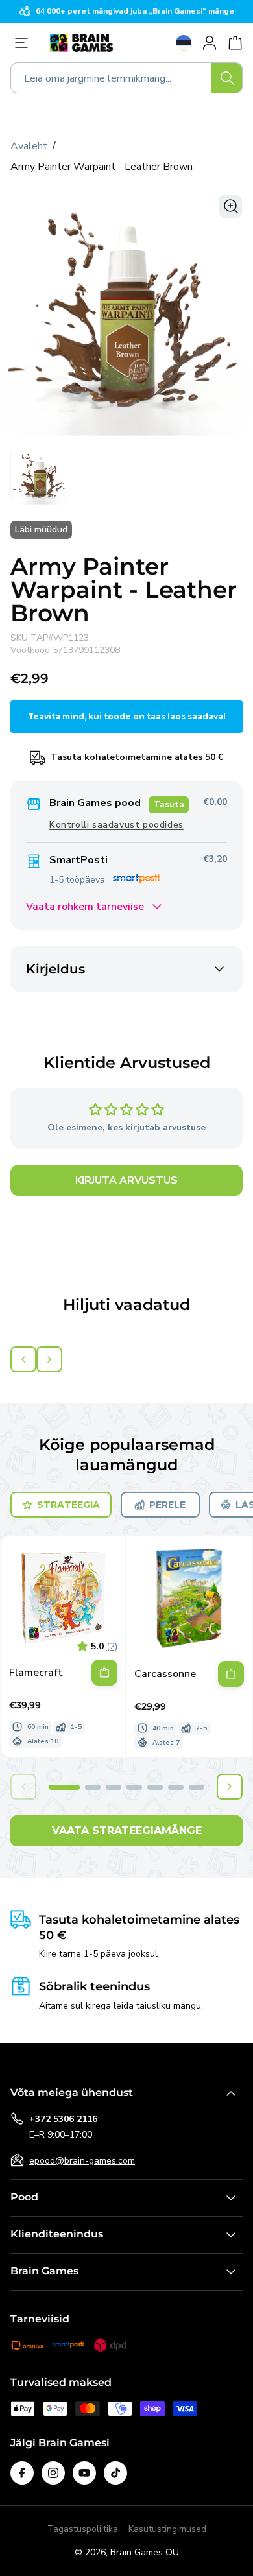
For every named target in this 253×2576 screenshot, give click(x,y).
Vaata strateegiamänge (127, 1831)
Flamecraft (36, 1673)
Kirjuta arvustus (126, 1180)
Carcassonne (165, 1674)
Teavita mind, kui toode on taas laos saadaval (127, 716)
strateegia (68, 1505)
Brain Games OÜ (145, 2552)
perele (167, 1505)
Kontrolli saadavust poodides (116, 825)
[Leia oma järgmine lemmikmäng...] (227, 78)
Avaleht (29, 146)
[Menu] (25, 43)
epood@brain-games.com (82, 2161)
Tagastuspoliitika (83, 2529)
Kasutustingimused (167, 2529)
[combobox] (126, 78)
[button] (64, 1787)
